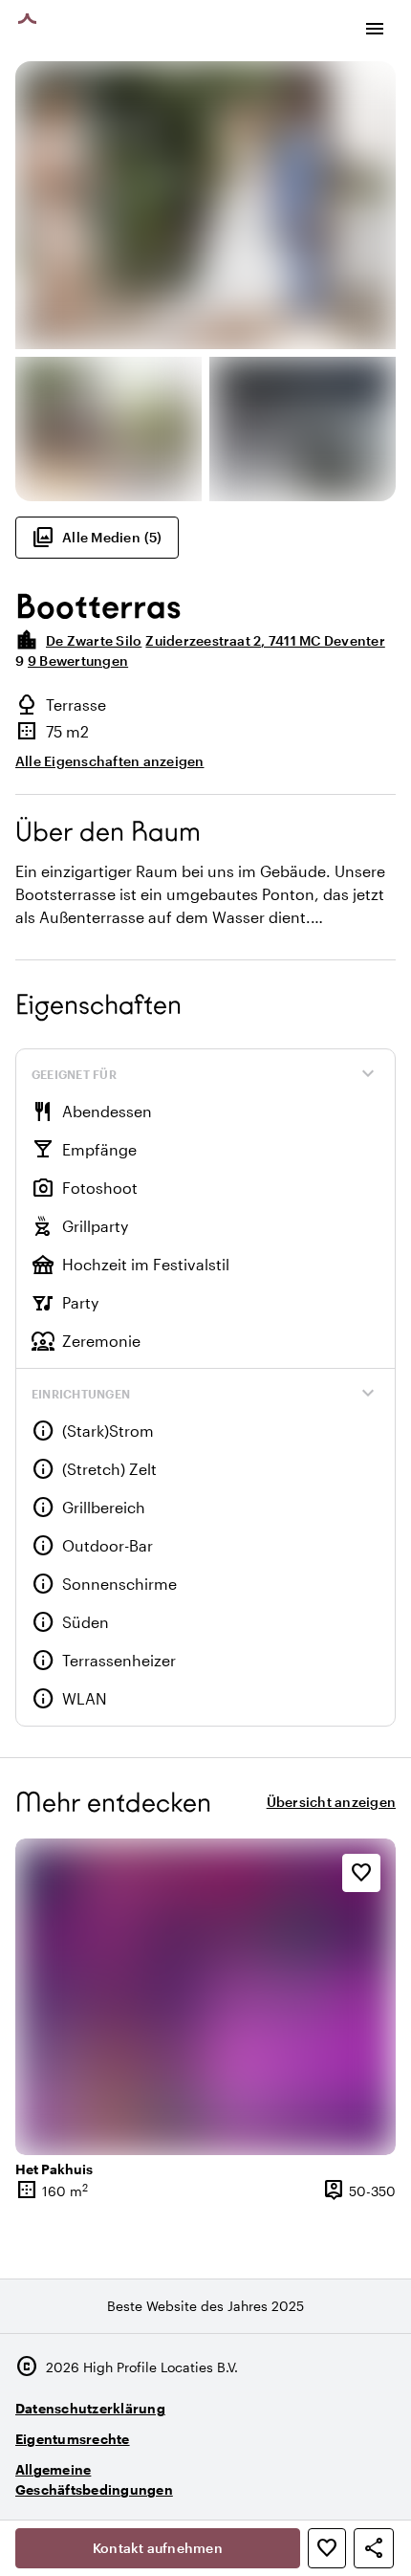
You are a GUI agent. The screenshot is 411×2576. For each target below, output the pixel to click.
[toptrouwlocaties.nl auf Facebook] (324, 2481)
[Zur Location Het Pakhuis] (205, 1997)
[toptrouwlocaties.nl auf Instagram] (272, 2481)
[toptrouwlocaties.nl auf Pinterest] (377, 2481)
